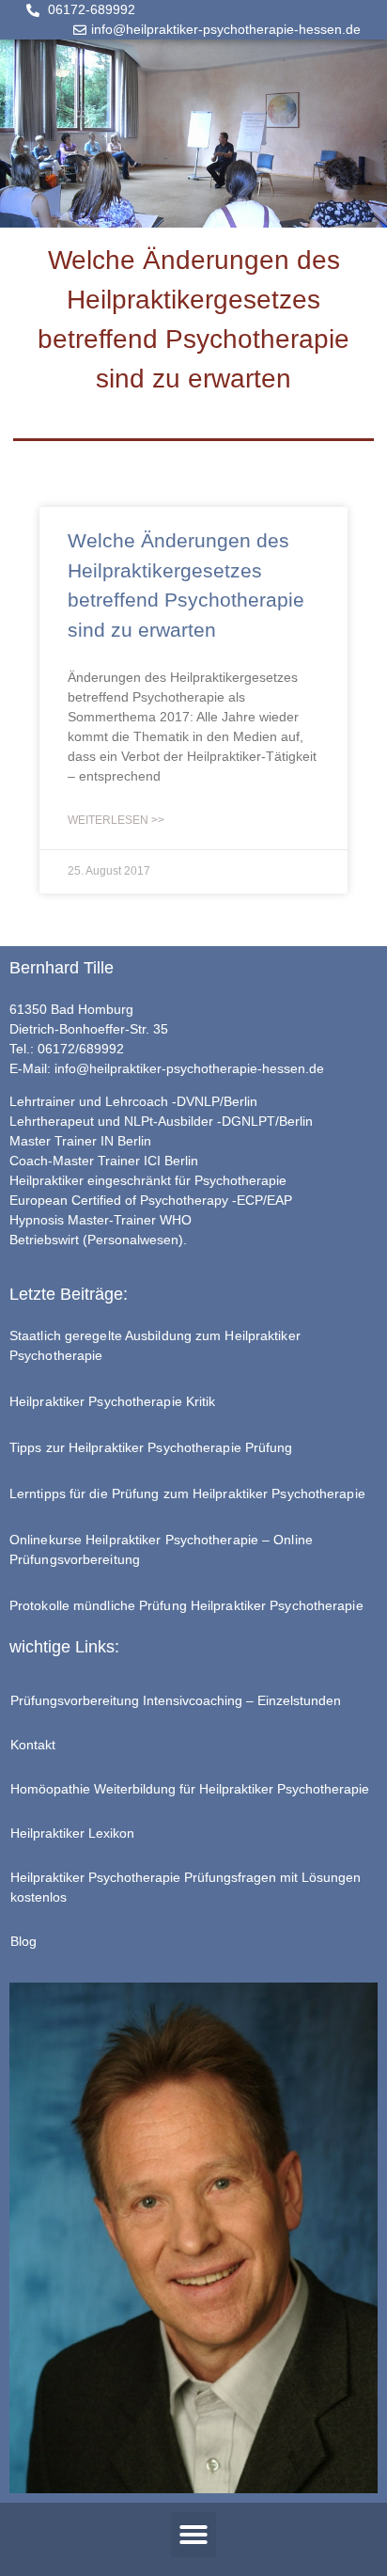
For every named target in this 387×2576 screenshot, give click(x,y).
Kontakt (33, 1745)
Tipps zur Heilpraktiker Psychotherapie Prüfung (151, 1447)
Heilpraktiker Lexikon (72, 1833)
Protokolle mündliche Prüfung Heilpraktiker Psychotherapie (186, 1605)
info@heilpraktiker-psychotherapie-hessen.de (189, 1068)
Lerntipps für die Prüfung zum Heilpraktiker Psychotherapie (187, 1493)
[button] (193, 2535)
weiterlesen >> (116, 820)
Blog (23, 1941)
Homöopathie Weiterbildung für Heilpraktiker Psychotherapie (190, 1789)
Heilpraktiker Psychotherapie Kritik (113, 1401)
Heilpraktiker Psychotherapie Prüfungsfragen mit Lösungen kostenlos (186, 1887)
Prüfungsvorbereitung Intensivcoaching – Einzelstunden (176, 1700)
